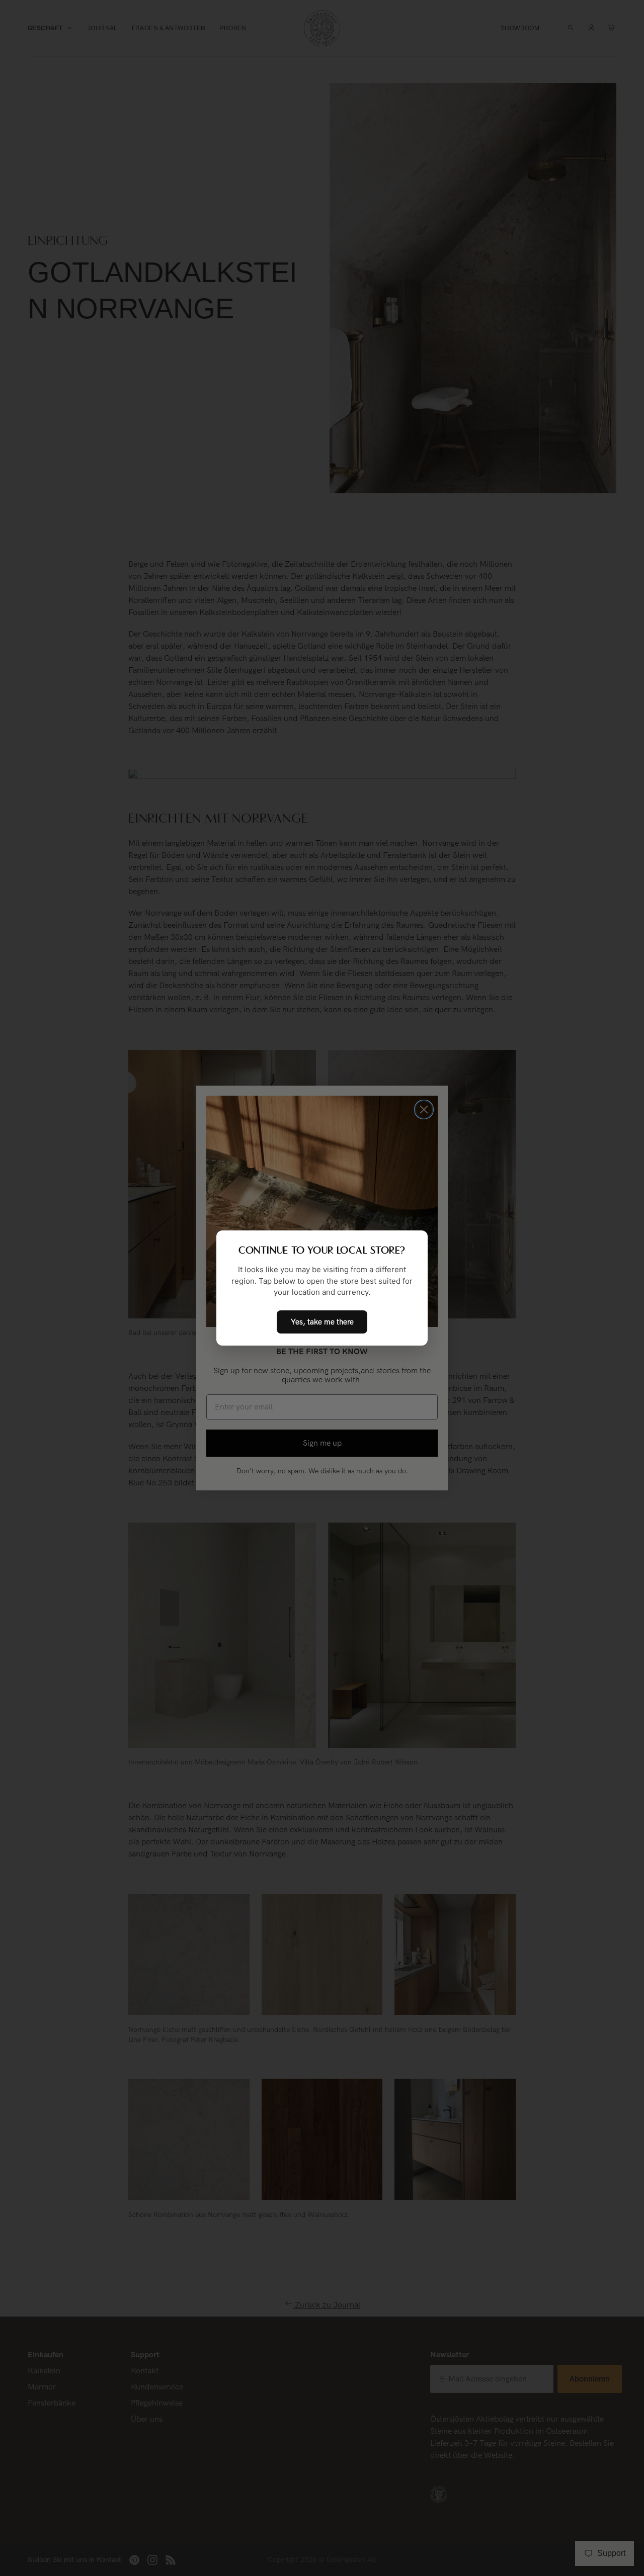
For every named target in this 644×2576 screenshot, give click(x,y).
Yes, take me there (322, 1322)
